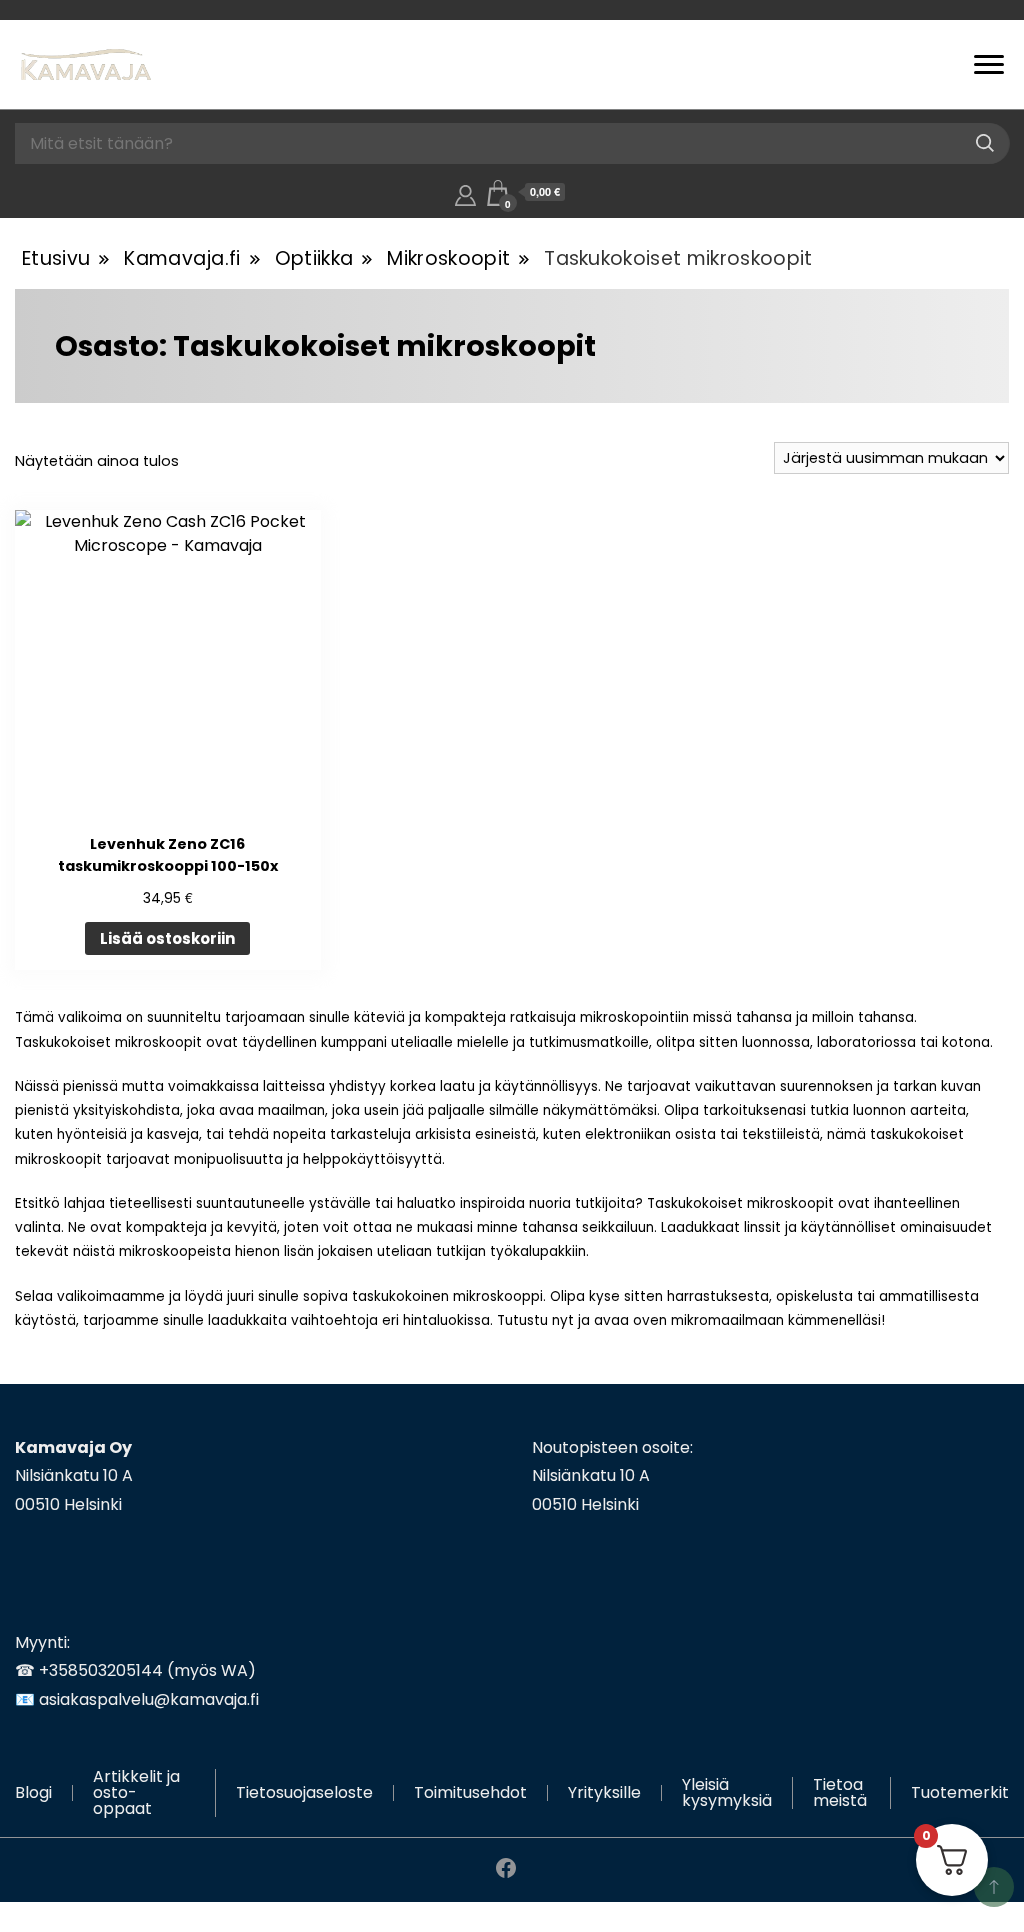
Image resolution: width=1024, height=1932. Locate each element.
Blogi (33, 1792)
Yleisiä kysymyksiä (727, 1792)
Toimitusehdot (470, 1792)
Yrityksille (604, 1792)
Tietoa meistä (840, 1792)
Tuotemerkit (960, 1792)
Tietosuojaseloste (304, 1792)
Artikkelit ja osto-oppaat (136, 1792)
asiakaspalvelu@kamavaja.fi (149, 1699)
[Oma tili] (465, 192)
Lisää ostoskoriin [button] (167, 938)
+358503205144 (101, 1670)
